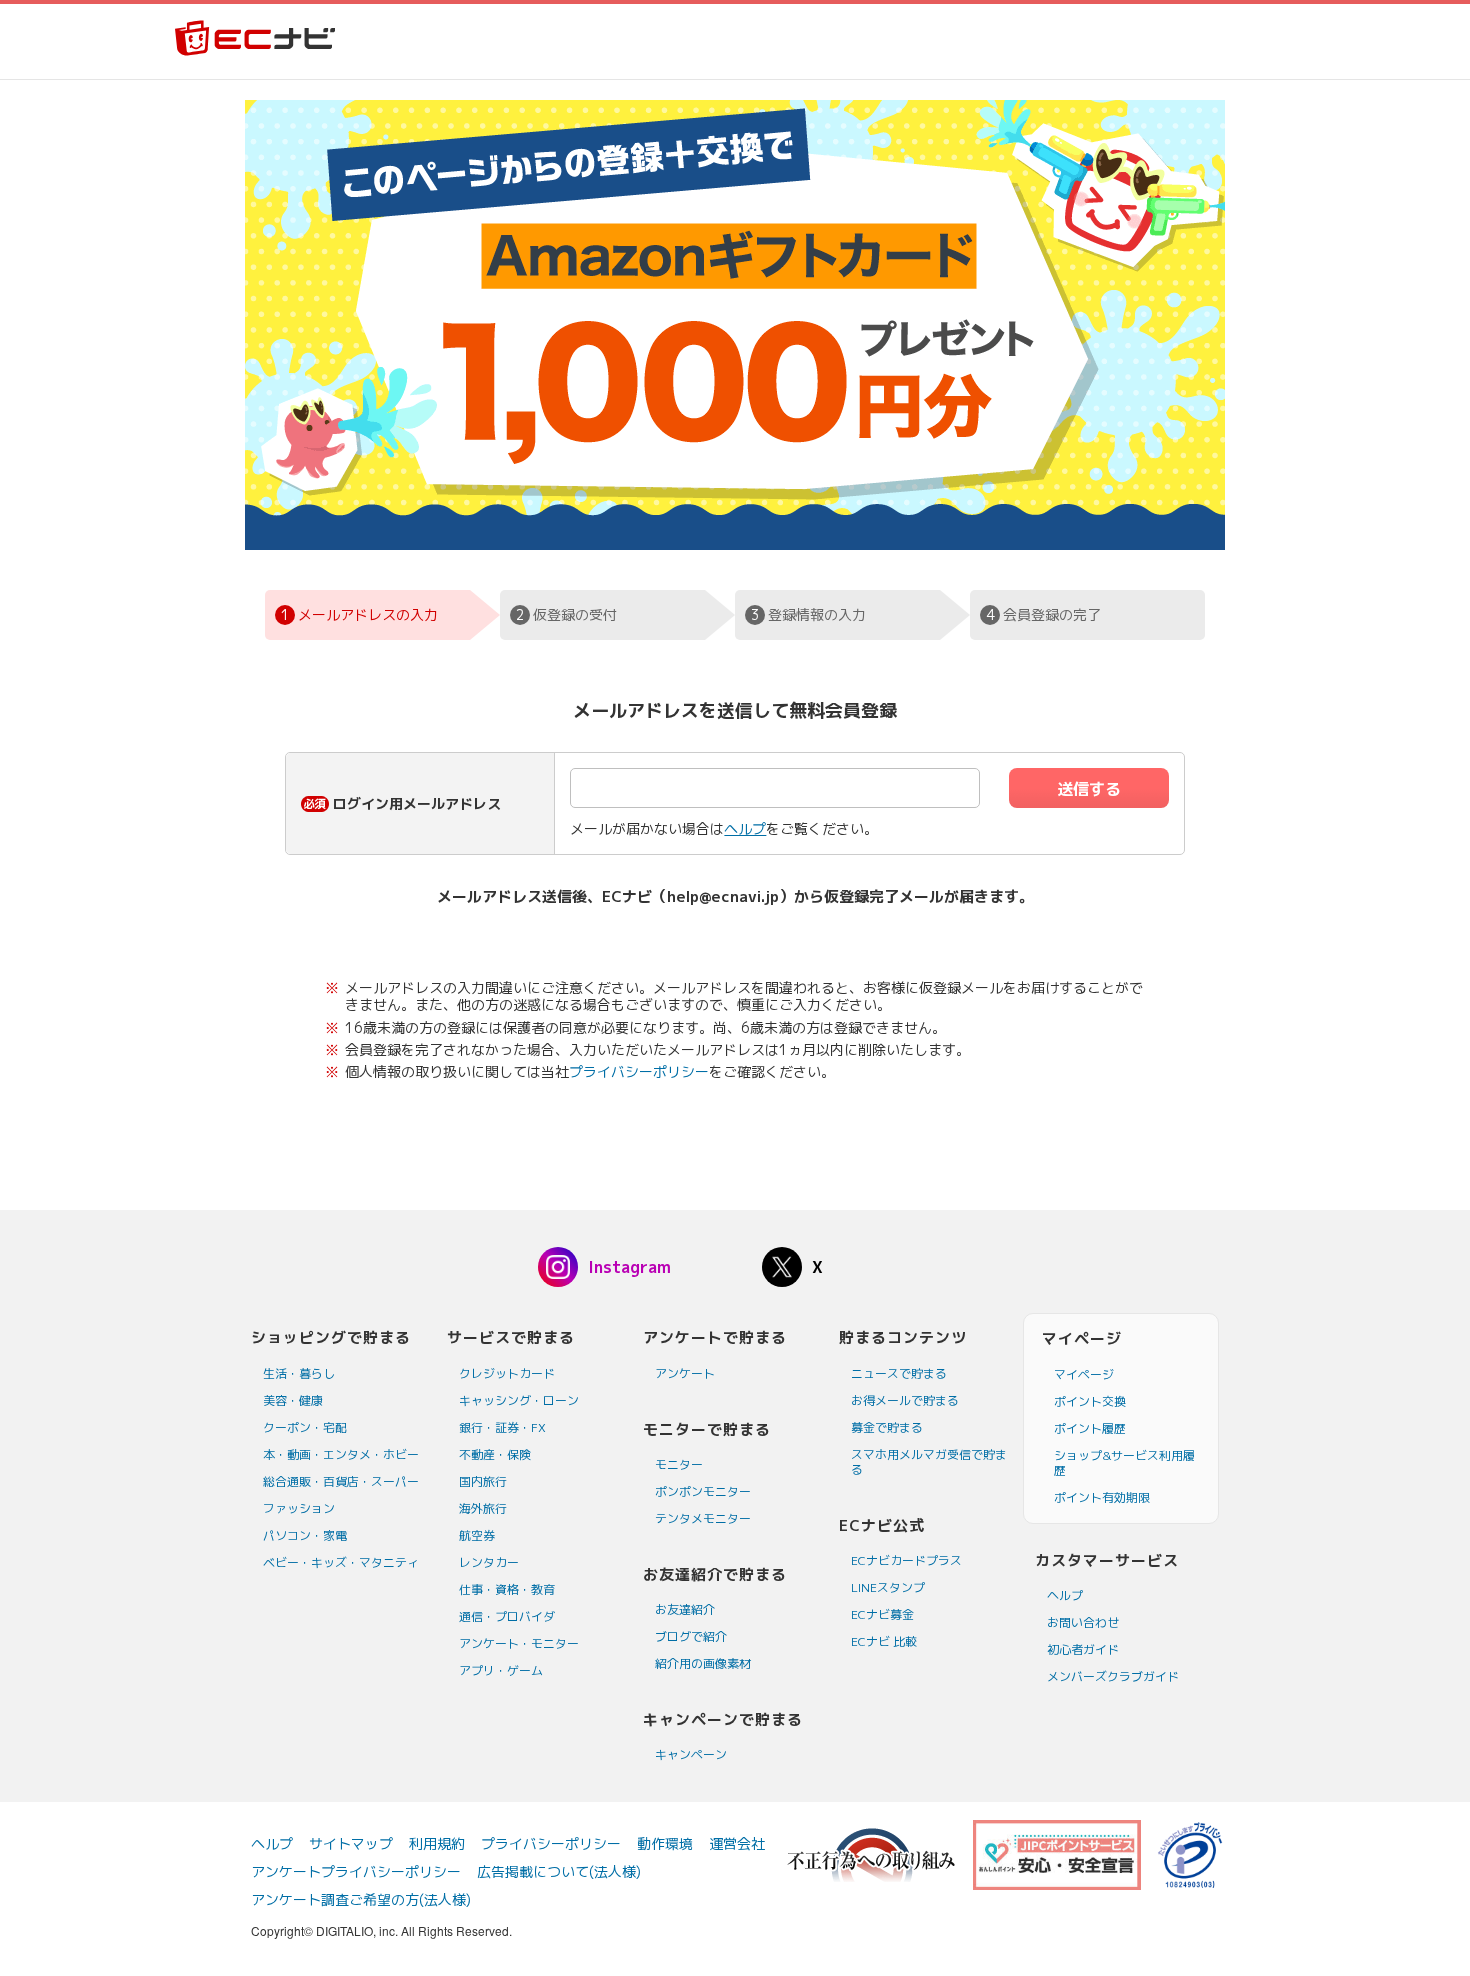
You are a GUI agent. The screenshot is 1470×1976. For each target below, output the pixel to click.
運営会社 (737, 1843)
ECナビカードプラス (906, 1560)
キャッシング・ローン (519, 1400)
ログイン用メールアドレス (417, 803)
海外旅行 (483, 1508)
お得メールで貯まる (905, 1400)
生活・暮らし (299, 1373)
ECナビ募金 (882, 1614)
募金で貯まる (887, 1427)
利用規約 (437, 1843)
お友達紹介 (685, 1609)
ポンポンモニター (703, 1491)
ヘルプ (745, 828)
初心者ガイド (1083, 1649)
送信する (1089, 789)
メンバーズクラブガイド (1113, 1676)
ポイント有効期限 (1102, 1497)
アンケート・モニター (519, 1643)
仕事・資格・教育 (507, 1589)
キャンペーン (691, 1754)
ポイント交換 (1090, 1401)
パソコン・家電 (305, 1535)
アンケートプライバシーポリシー (356, 1871)
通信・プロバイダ (507, 1616)
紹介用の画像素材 (703, 1663)
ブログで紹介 (691, 1636)
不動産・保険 (495, 1454)
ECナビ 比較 (884, 1641)
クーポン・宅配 (305, 1427)
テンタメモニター (703, 1518)
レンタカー (489, 1562)
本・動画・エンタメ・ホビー (341, 1454)
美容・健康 (293, 1400)
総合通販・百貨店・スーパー (341, 1481)
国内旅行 (483, 1481)
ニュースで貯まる (899, 1373)
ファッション (299, 1508)
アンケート (685, 1373)
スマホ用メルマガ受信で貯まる (929, 1462)
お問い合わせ (1083, 1622)
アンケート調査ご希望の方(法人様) (361, 1899)
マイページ (1084, 1374)
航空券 (477, 1535)
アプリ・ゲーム (501, 1670)
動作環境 (665, 1843)
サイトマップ (351, 1843)
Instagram (629, 1267)
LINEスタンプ (888, 1587)
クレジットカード (507, 1373)
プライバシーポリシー (639, 1071)
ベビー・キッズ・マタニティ (341, 1562)
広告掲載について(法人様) (559, 1871)
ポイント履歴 (1090, 1428)
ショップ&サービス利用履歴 (1124, 1463)
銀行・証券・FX (502, 1427)
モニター (679, 1464)
